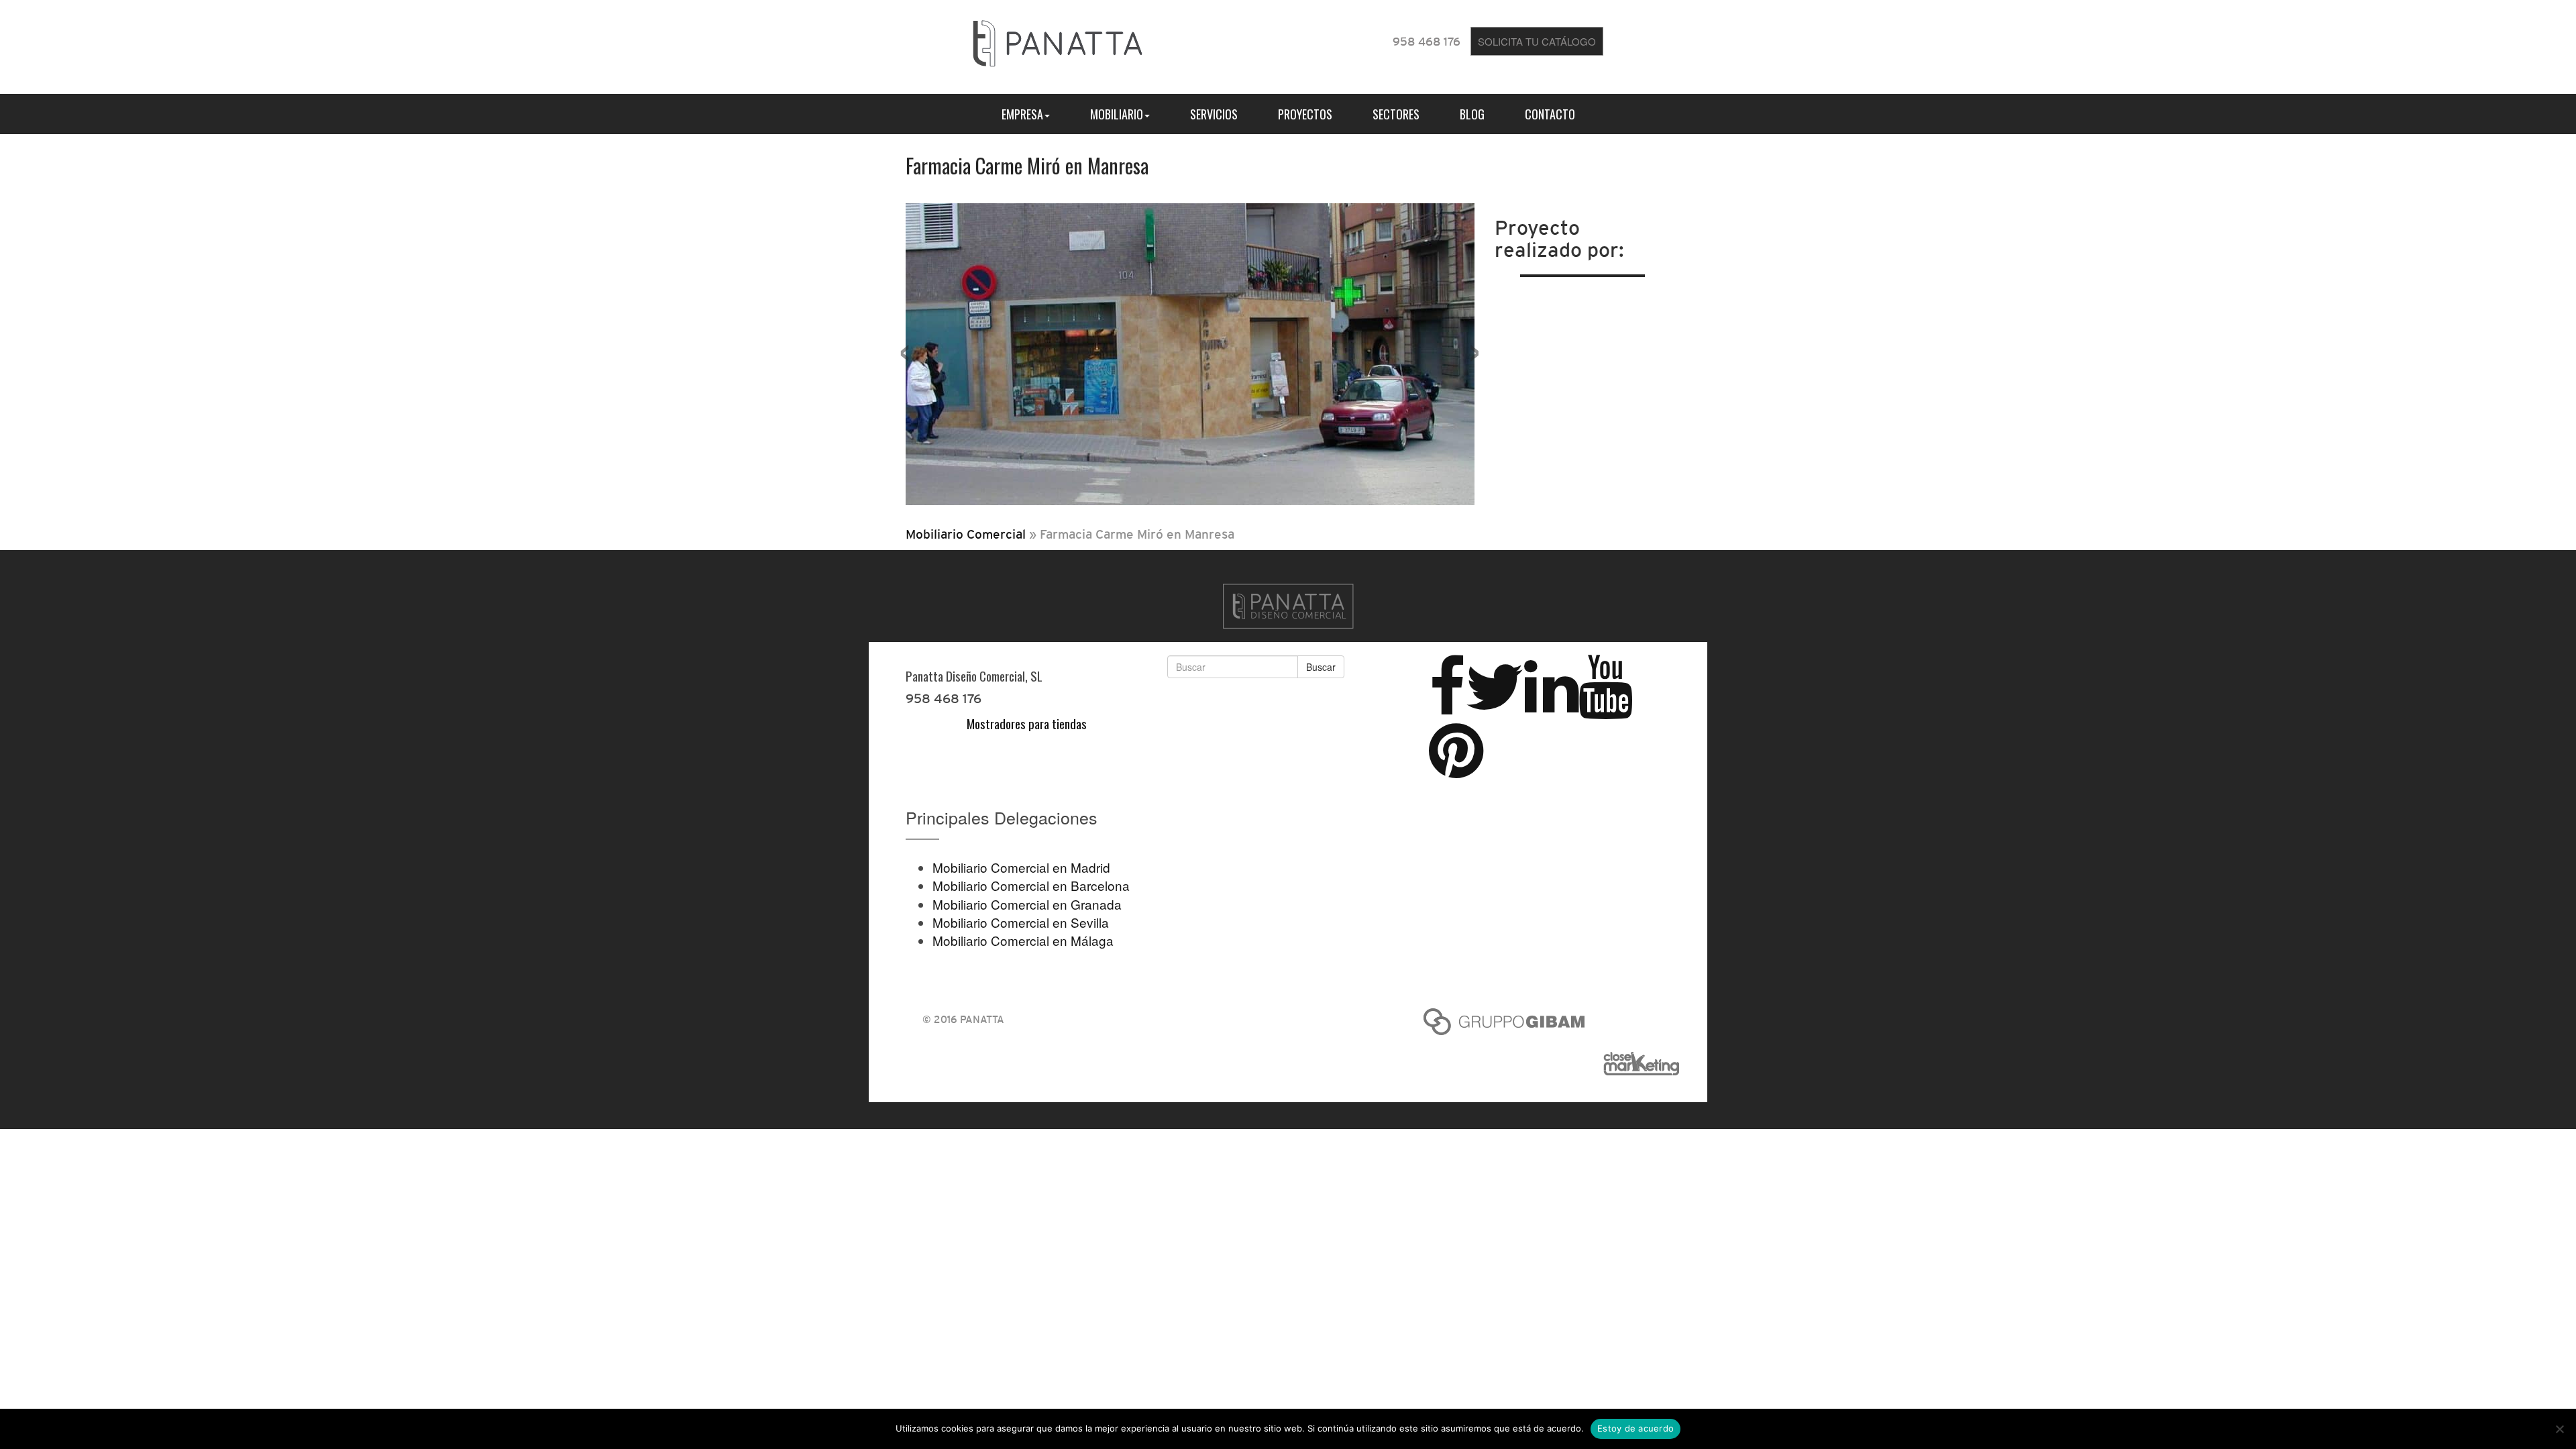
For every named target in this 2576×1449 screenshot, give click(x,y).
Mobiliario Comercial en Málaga (1023, 940)
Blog (1472, 114)
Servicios (1214, 114)
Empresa (1022, 114)
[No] (2559, 1429)
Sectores (1396, 114)
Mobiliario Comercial (966, 534)
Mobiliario (1117, 114)
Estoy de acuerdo (1635, 1428)
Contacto (1550, 114)
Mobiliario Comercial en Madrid (1021, 867)
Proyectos (1305, 114)
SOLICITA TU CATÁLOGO (1537, 41)
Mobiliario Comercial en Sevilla (1021, 922)
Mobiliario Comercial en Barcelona (1031, 885)
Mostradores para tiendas (1027, 723)
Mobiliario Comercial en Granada (1027, 904)
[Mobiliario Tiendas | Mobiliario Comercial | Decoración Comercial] (1058, 41)
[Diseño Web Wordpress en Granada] (1647, 1064)
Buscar (1321, 667)
